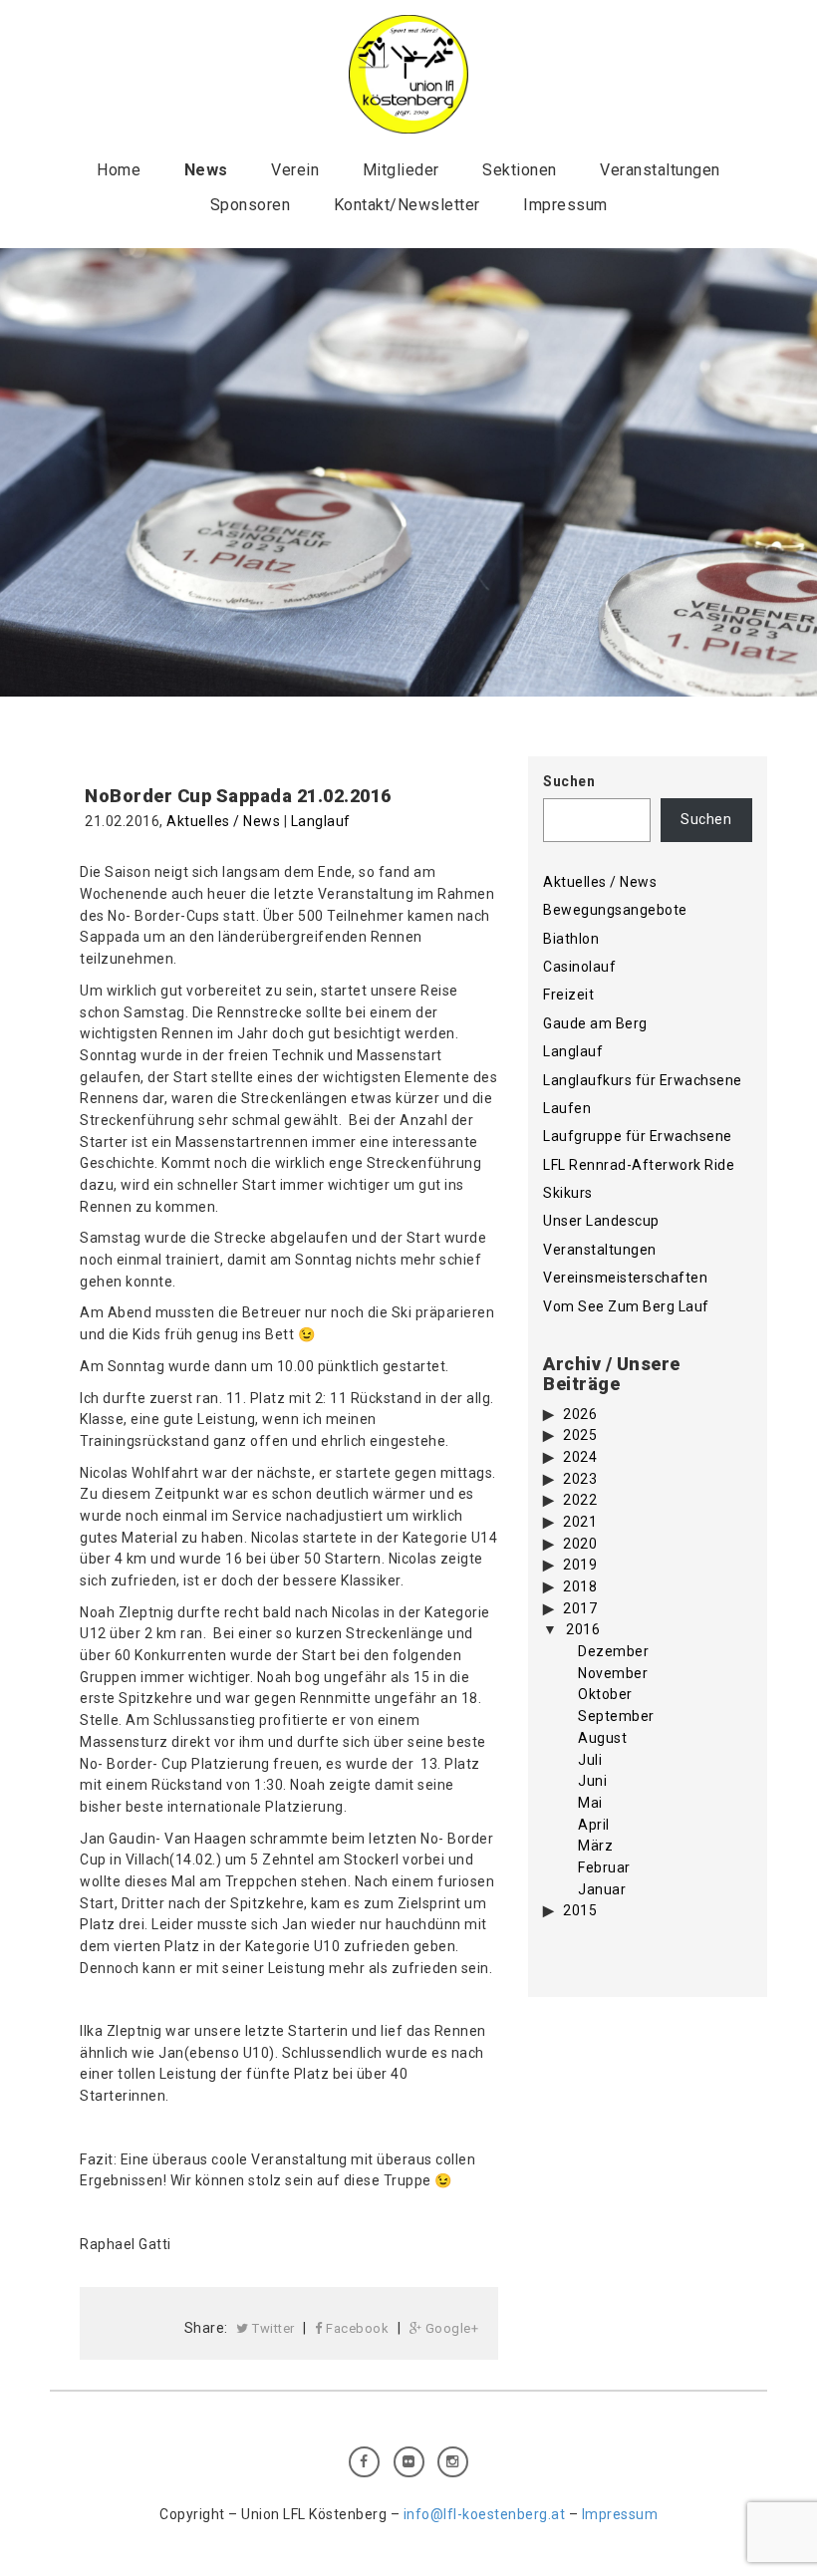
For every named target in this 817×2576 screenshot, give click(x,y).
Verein (295, 170)
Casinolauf (579, 967)
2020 (580, 1544)
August (602, 1738)
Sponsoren (251, 205)
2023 (580, 1479)
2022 (580, 1500)
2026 (580, 1414)
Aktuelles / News (223, 821)
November (613, 1673)
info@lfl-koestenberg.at (485, 2514)
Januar (602, 1889)
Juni (592, 1781)
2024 (580, 1457)
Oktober (605, 1694)
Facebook (356, 2328)
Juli (590, 1760)
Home (119, 170)
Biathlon (571, 939)
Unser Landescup (601, 1221)
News (206, 170)
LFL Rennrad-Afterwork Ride (639, 1165)
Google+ (450, 2328)
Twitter (272, 2328)
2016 (583, 1629)
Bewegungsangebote (615, 910)
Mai (590, 1803)
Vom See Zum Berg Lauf (626, 1306)
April (594, 1825)
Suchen (569, 781)
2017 (580, 1608)
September (616, 1716)
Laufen (567, 1108)
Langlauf (321, 821)
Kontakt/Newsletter (407, 205)
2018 (580, 1586)
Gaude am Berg (595, 1023)
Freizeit (568, 995)
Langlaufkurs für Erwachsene (643, 1080)
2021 (580, 1522)
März (595, 1846)
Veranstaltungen (660, 170)
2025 (580, 1435)
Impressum (565, 205)
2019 (580, 1565)
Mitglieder (401, 170)
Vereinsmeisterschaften (625, 1278)
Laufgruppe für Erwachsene (638, 1136)
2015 (580, 1910)
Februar (604, 1867)
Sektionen (520, 170)
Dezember (613, 1651)
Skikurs (568, 1193)
